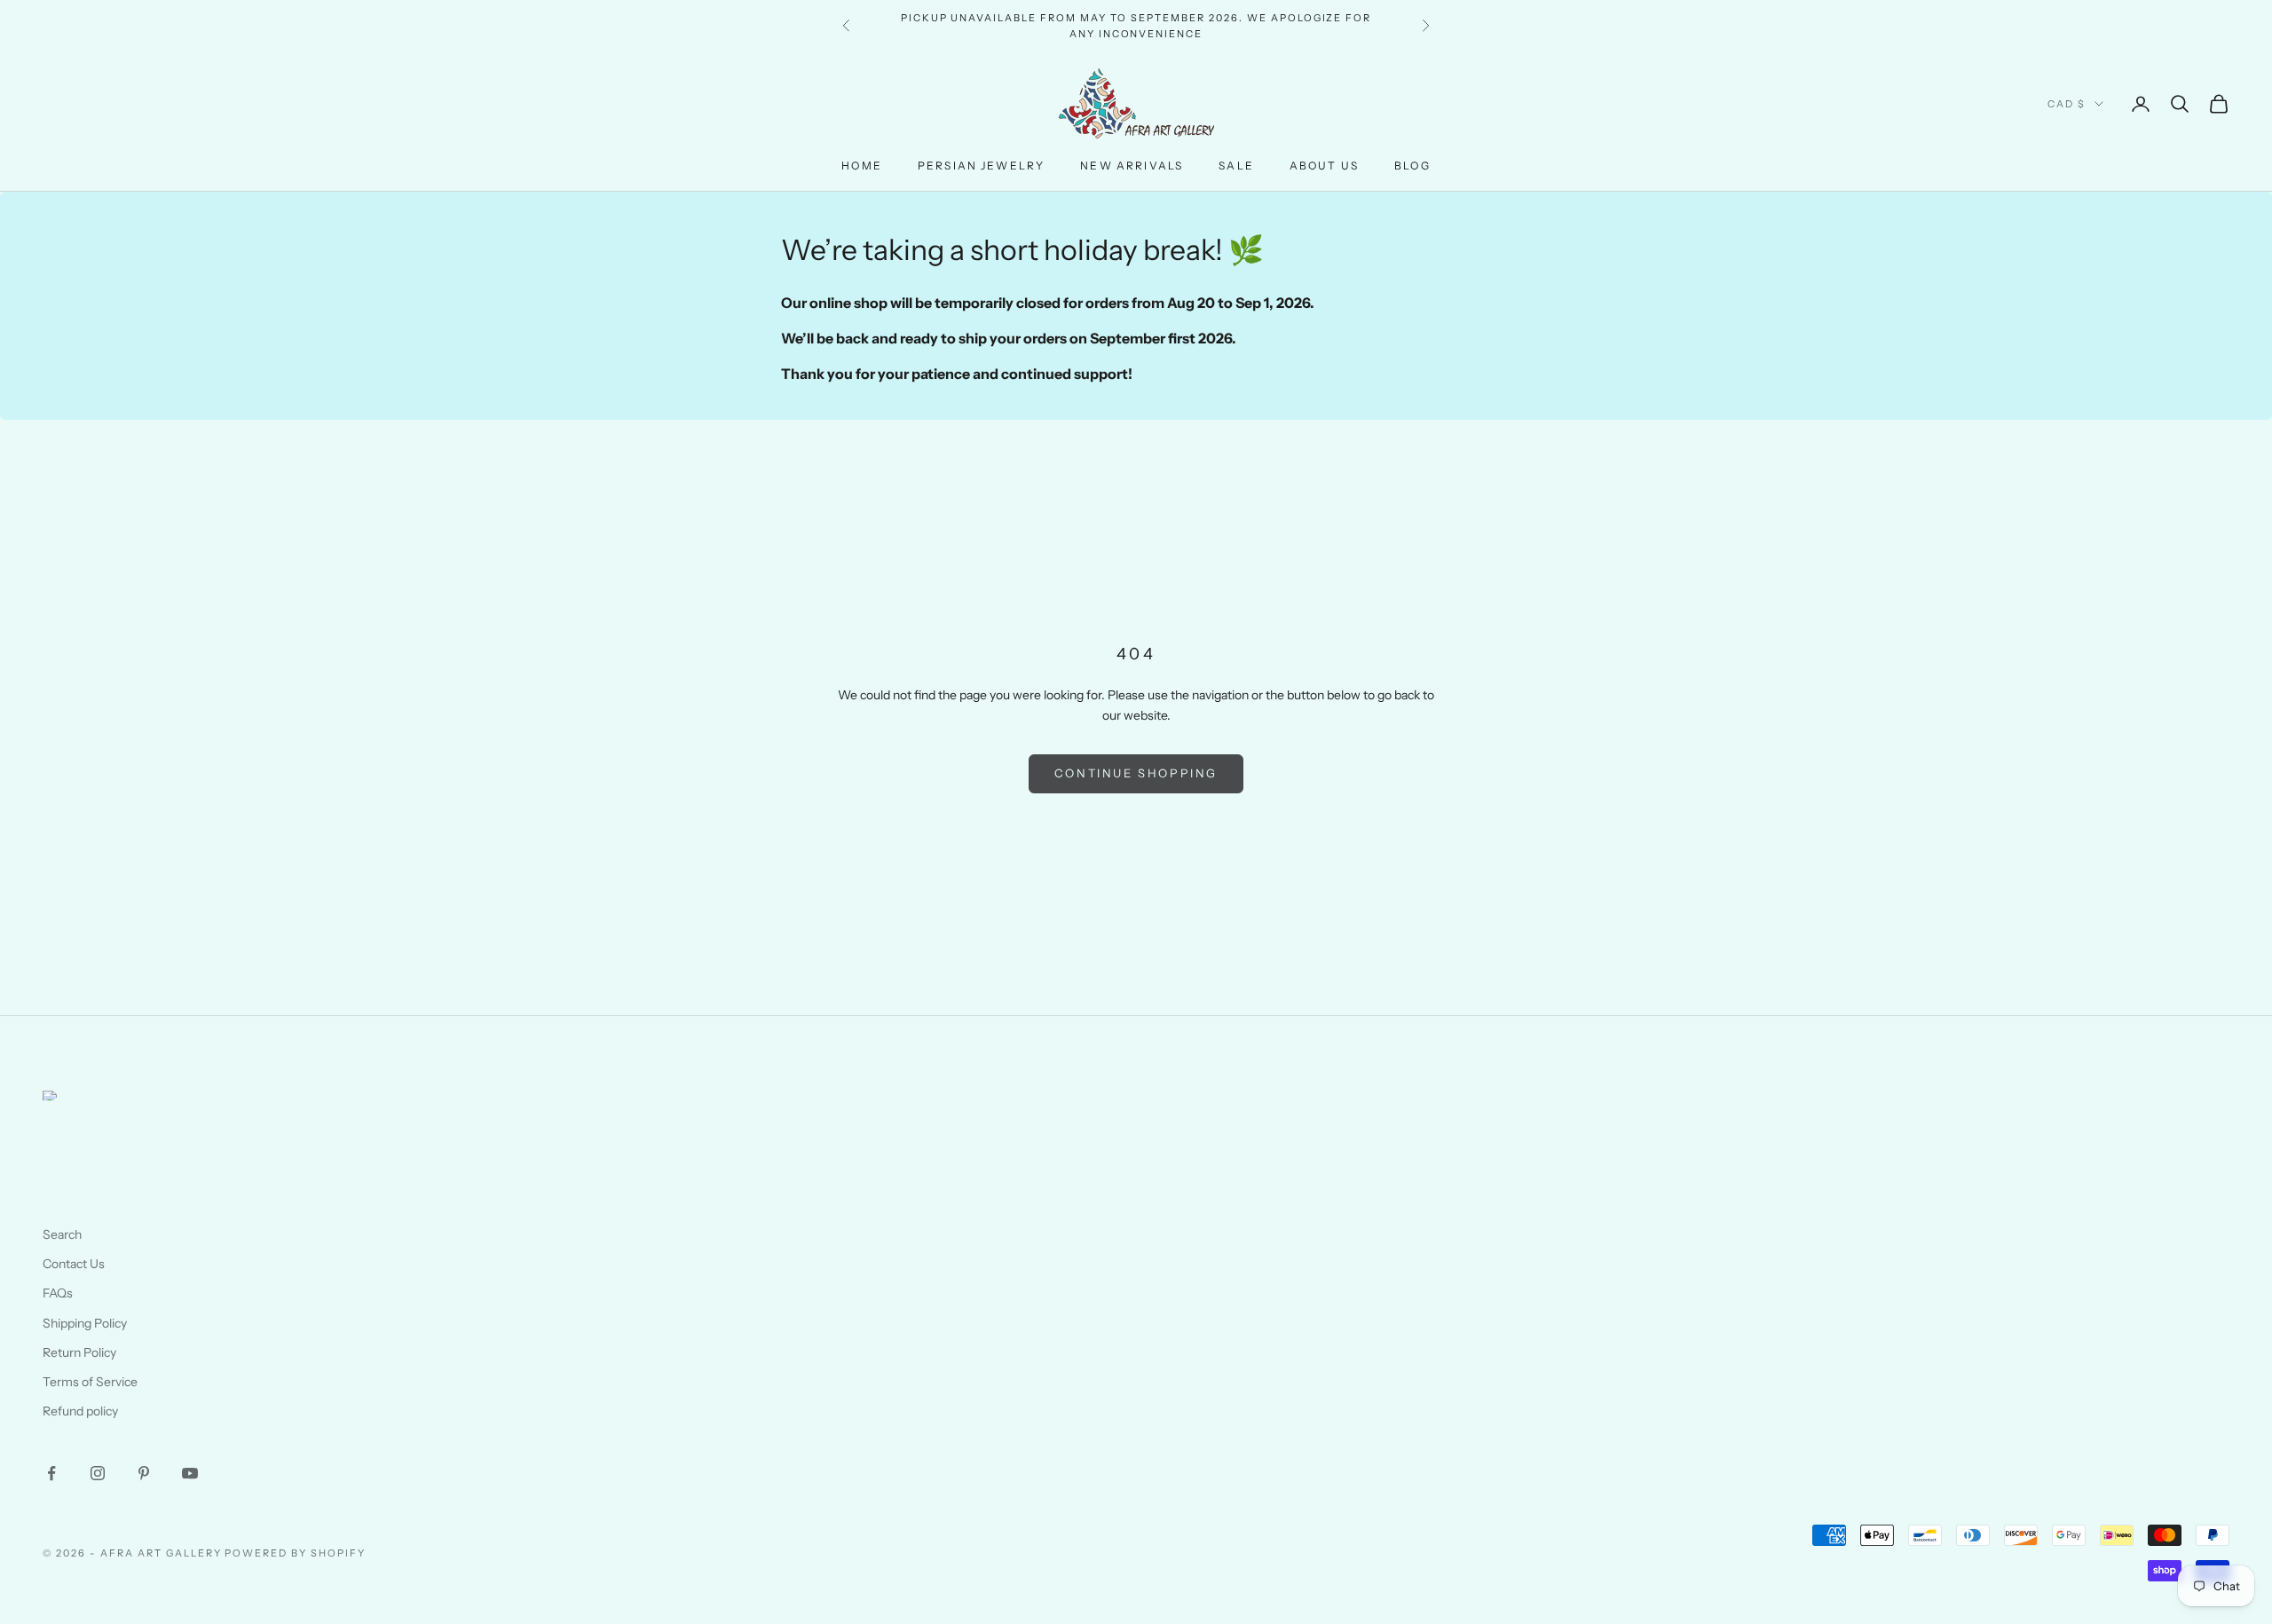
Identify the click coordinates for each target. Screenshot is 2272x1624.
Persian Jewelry (981, 166)
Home (862, 166)
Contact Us (74, 1264)
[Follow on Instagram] (98, 1473)
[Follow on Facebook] (51, 1473)
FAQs (58, 1293)
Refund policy (80, 1411)
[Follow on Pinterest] (144, 1473)
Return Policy (79, 1352)
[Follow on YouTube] (190, 1473)
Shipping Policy (85, 1323)
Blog (1412, 166)
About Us (1324, 166)
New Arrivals (1132, 166)
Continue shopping (1136, 773)
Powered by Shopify (295, 1553)
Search (62, 1234)
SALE (1236, 166)
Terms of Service (90, 1382)
